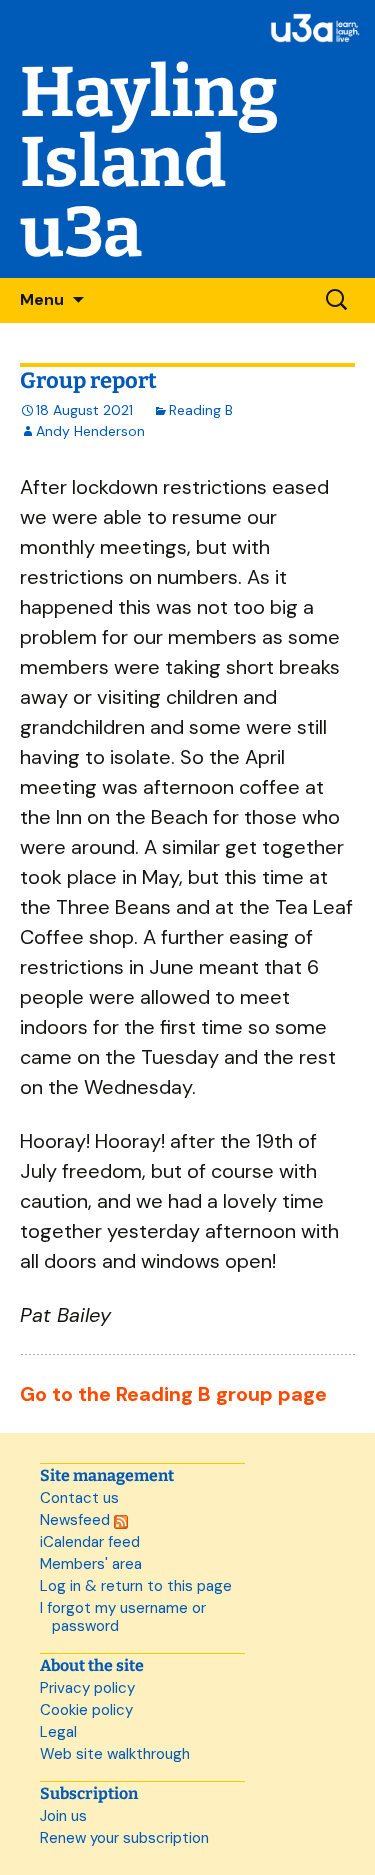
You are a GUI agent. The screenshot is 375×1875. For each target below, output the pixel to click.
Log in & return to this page (136, 1586)
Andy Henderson (90, 431)
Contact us (79, 1498)
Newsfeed (77, 1520)
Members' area (91, 1564)
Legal (58, 1732)
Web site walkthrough (115, 1754)
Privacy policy (87, 1688)
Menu (42, 299)
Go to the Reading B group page (173, 1394)
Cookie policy (86, 1710)
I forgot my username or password (123, 1617)
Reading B (201, 410)
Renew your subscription (124, 1838)
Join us (63, 1816)
